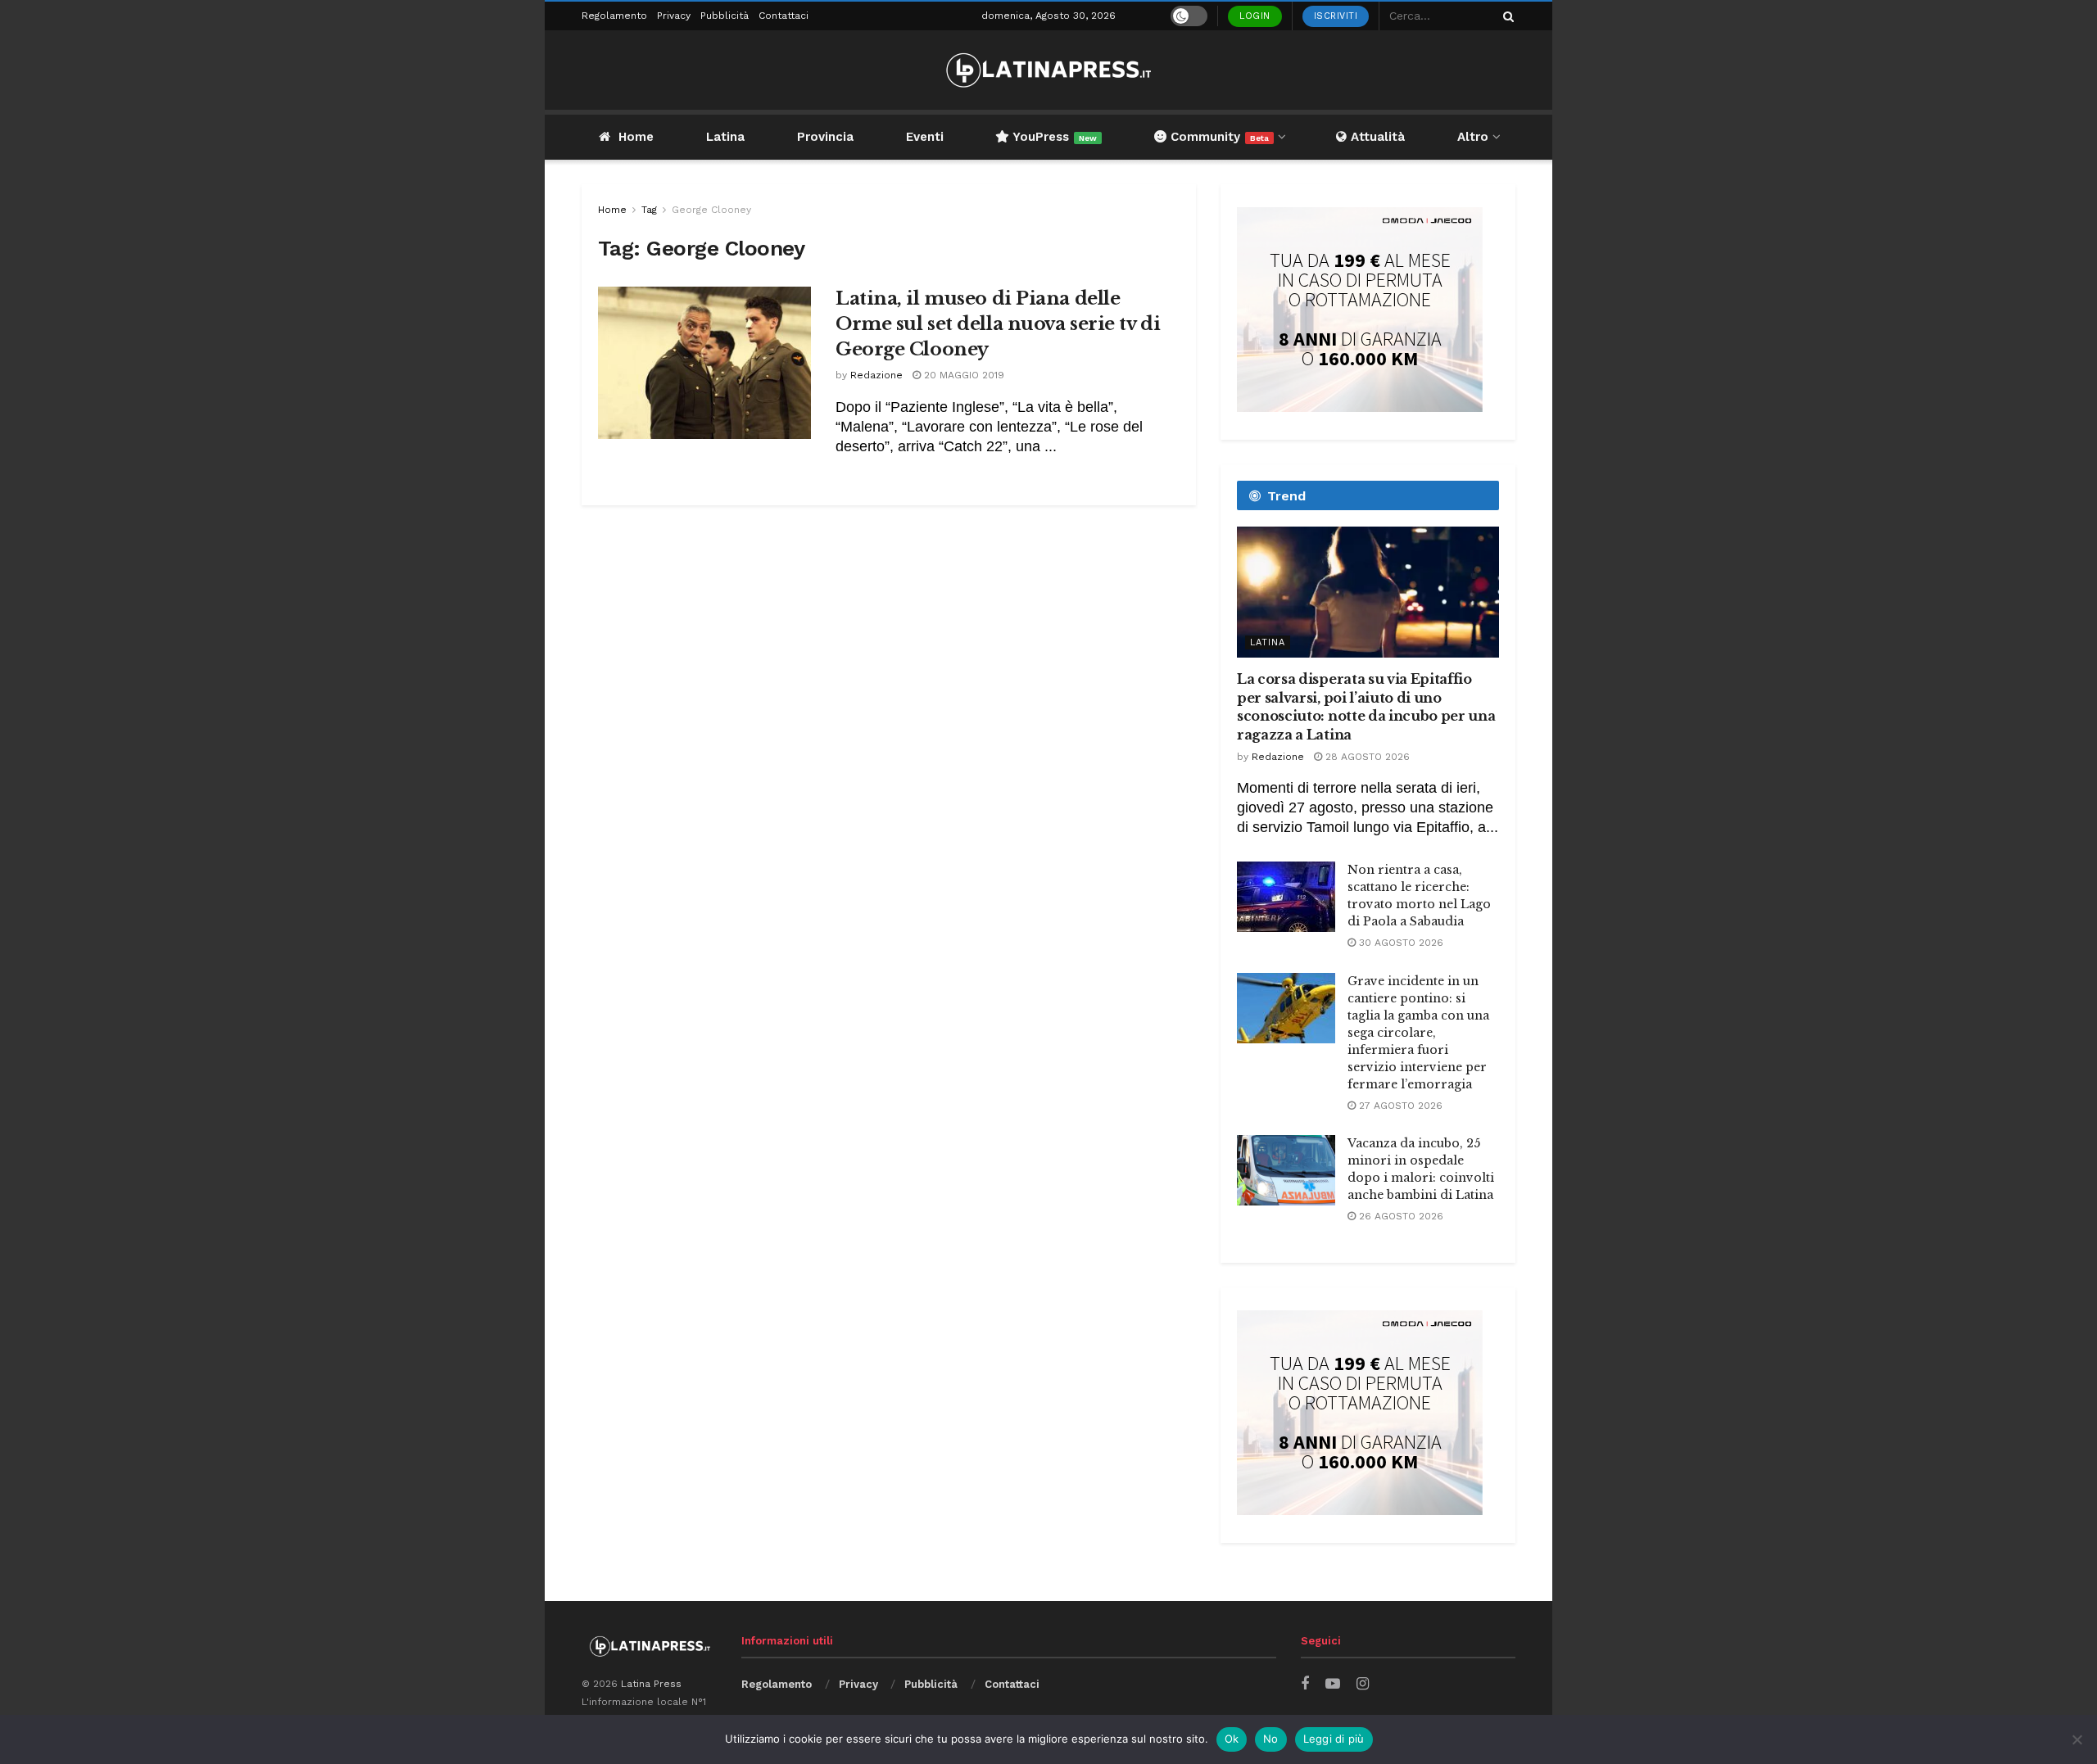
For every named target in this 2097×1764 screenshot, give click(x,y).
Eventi (925, 137)
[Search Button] (1506, 16)
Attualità (1376, 137)
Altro (1473, 137)
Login (1255, 16)
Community (1218, 137)
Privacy (674, 16)
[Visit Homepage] (1048, 70)
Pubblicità (725, 16)
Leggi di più (1334, 1739)
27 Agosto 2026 (1399, 1106)
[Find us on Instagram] (1363, 1684)
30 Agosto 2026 (1400, 943)
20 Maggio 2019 (962, 375)
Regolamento (614, 16)
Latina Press (651, 1684)
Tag (649, 210)
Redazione (876, 375)
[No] (2077, 1739)
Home (636, 137)
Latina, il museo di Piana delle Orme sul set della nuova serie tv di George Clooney (998, 324)
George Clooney (711, 210)
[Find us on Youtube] (1333, 1684)
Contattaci (784, 16)
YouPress (1053, 137)
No (1271, 1739)
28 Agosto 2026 (1366, 757)
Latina (725, 137)
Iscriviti (1336, 16)
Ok (1232, 1739)
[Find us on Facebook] (1305, 1684)
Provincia (825, 137)
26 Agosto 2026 (1400, 1216)
